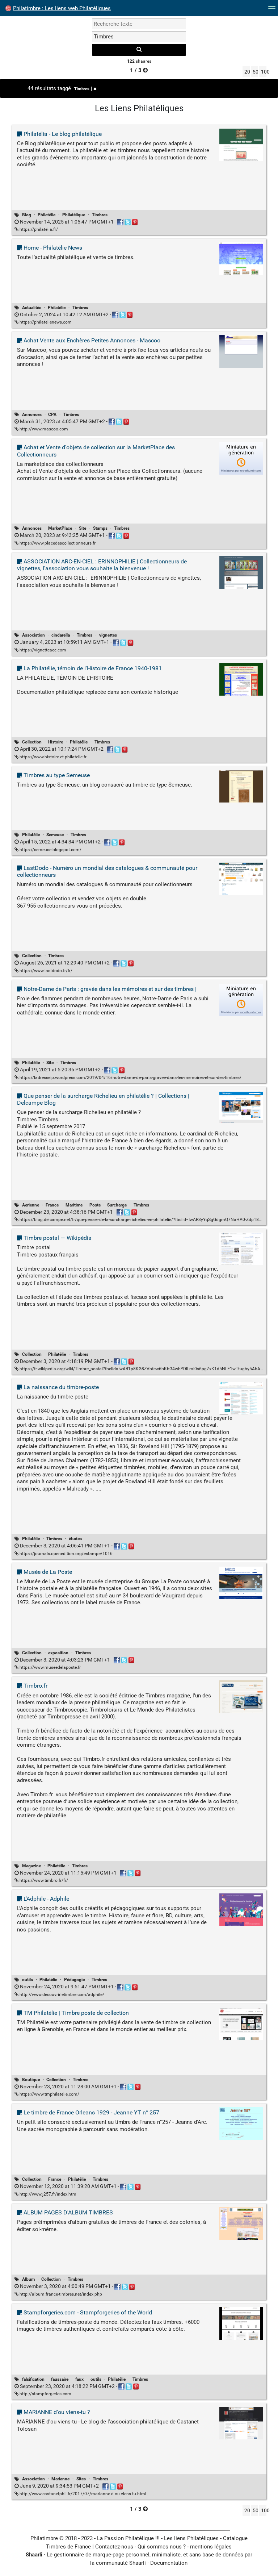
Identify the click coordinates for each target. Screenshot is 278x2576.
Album (28, 2279)
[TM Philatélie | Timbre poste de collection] (241, 2023)
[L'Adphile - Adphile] (241, 1909)
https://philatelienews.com (45, 322)
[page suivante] (145, 70)
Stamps (100, 528)
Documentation (169, 2563)
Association (33, 635)
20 (247, 72)
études (75, 1539)
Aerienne (31, 1205)
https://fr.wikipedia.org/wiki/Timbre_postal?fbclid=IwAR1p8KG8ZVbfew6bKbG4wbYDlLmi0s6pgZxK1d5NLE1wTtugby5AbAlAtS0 (145, 1369)
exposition (58, 1653)
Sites (81, 2479)
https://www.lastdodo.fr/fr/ (45, 971)
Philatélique (74, 215)
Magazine (31, 1866)
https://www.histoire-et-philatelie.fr (52, 757)
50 (255, 72)
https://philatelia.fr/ (38, 229)
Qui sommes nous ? (162, 2547)
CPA (52, 414)
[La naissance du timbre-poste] (241, 1398)
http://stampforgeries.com (45, 2394)
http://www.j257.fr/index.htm (47, 2194)
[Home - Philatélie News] (241, 258)
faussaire (60, 2379)
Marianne (60, 2479)
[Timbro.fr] (241, 1696)
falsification (33, 2379)
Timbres (82, 89)
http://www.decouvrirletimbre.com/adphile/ (61, 1994)
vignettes (108, 635)
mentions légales (211, 2547)
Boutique (31, 2080)
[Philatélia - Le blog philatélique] (241, 145)
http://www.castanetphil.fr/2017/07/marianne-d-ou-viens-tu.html (82, 2494)
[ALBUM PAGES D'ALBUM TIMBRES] (241, 2223)
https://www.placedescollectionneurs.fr (57, 543)
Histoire (56, 742)
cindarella (61, 635)
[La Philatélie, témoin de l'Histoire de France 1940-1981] (241, 679)
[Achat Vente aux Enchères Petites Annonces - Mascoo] (241, 351)
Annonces (32, 414)
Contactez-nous (114, 2547)
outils (28, 1980)
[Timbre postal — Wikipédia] (241, 1249)
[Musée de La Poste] (241, 1583)
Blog (27, 215)
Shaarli (34, 2555)
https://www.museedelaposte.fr (50, 1667)
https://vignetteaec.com (42, 650)
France (52, 1205)
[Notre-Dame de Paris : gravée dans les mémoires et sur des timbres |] (241, 1000)
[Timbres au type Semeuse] (241, 786)
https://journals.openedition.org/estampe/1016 (66, 1554)
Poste (95, 1205)
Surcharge (117, 1205)
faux (79, 2379)
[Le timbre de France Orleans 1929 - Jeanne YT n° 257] (241, 2123)
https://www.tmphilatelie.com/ (49, 2094)
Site (83, 528)
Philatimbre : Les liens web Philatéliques (62, 8)
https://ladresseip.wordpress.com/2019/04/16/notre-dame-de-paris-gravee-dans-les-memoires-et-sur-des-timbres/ (130, 1077)
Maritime (74, 1205)
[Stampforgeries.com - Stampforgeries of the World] (241, 2323)
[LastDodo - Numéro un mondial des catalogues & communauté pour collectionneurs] (241, 879)
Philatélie (47, 215)
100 (264, 72)
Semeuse (55, 835)
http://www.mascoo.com (43, 429)
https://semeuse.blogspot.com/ (50, 850)
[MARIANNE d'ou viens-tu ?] (241, 2423)
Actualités (32, 308)
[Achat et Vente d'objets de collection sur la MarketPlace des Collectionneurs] (241, 458)
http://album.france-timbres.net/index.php (60, 2294)
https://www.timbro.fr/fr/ (43, 1880)
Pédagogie (74, 1980)
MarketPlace (60, 528)
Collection (32, 742)
